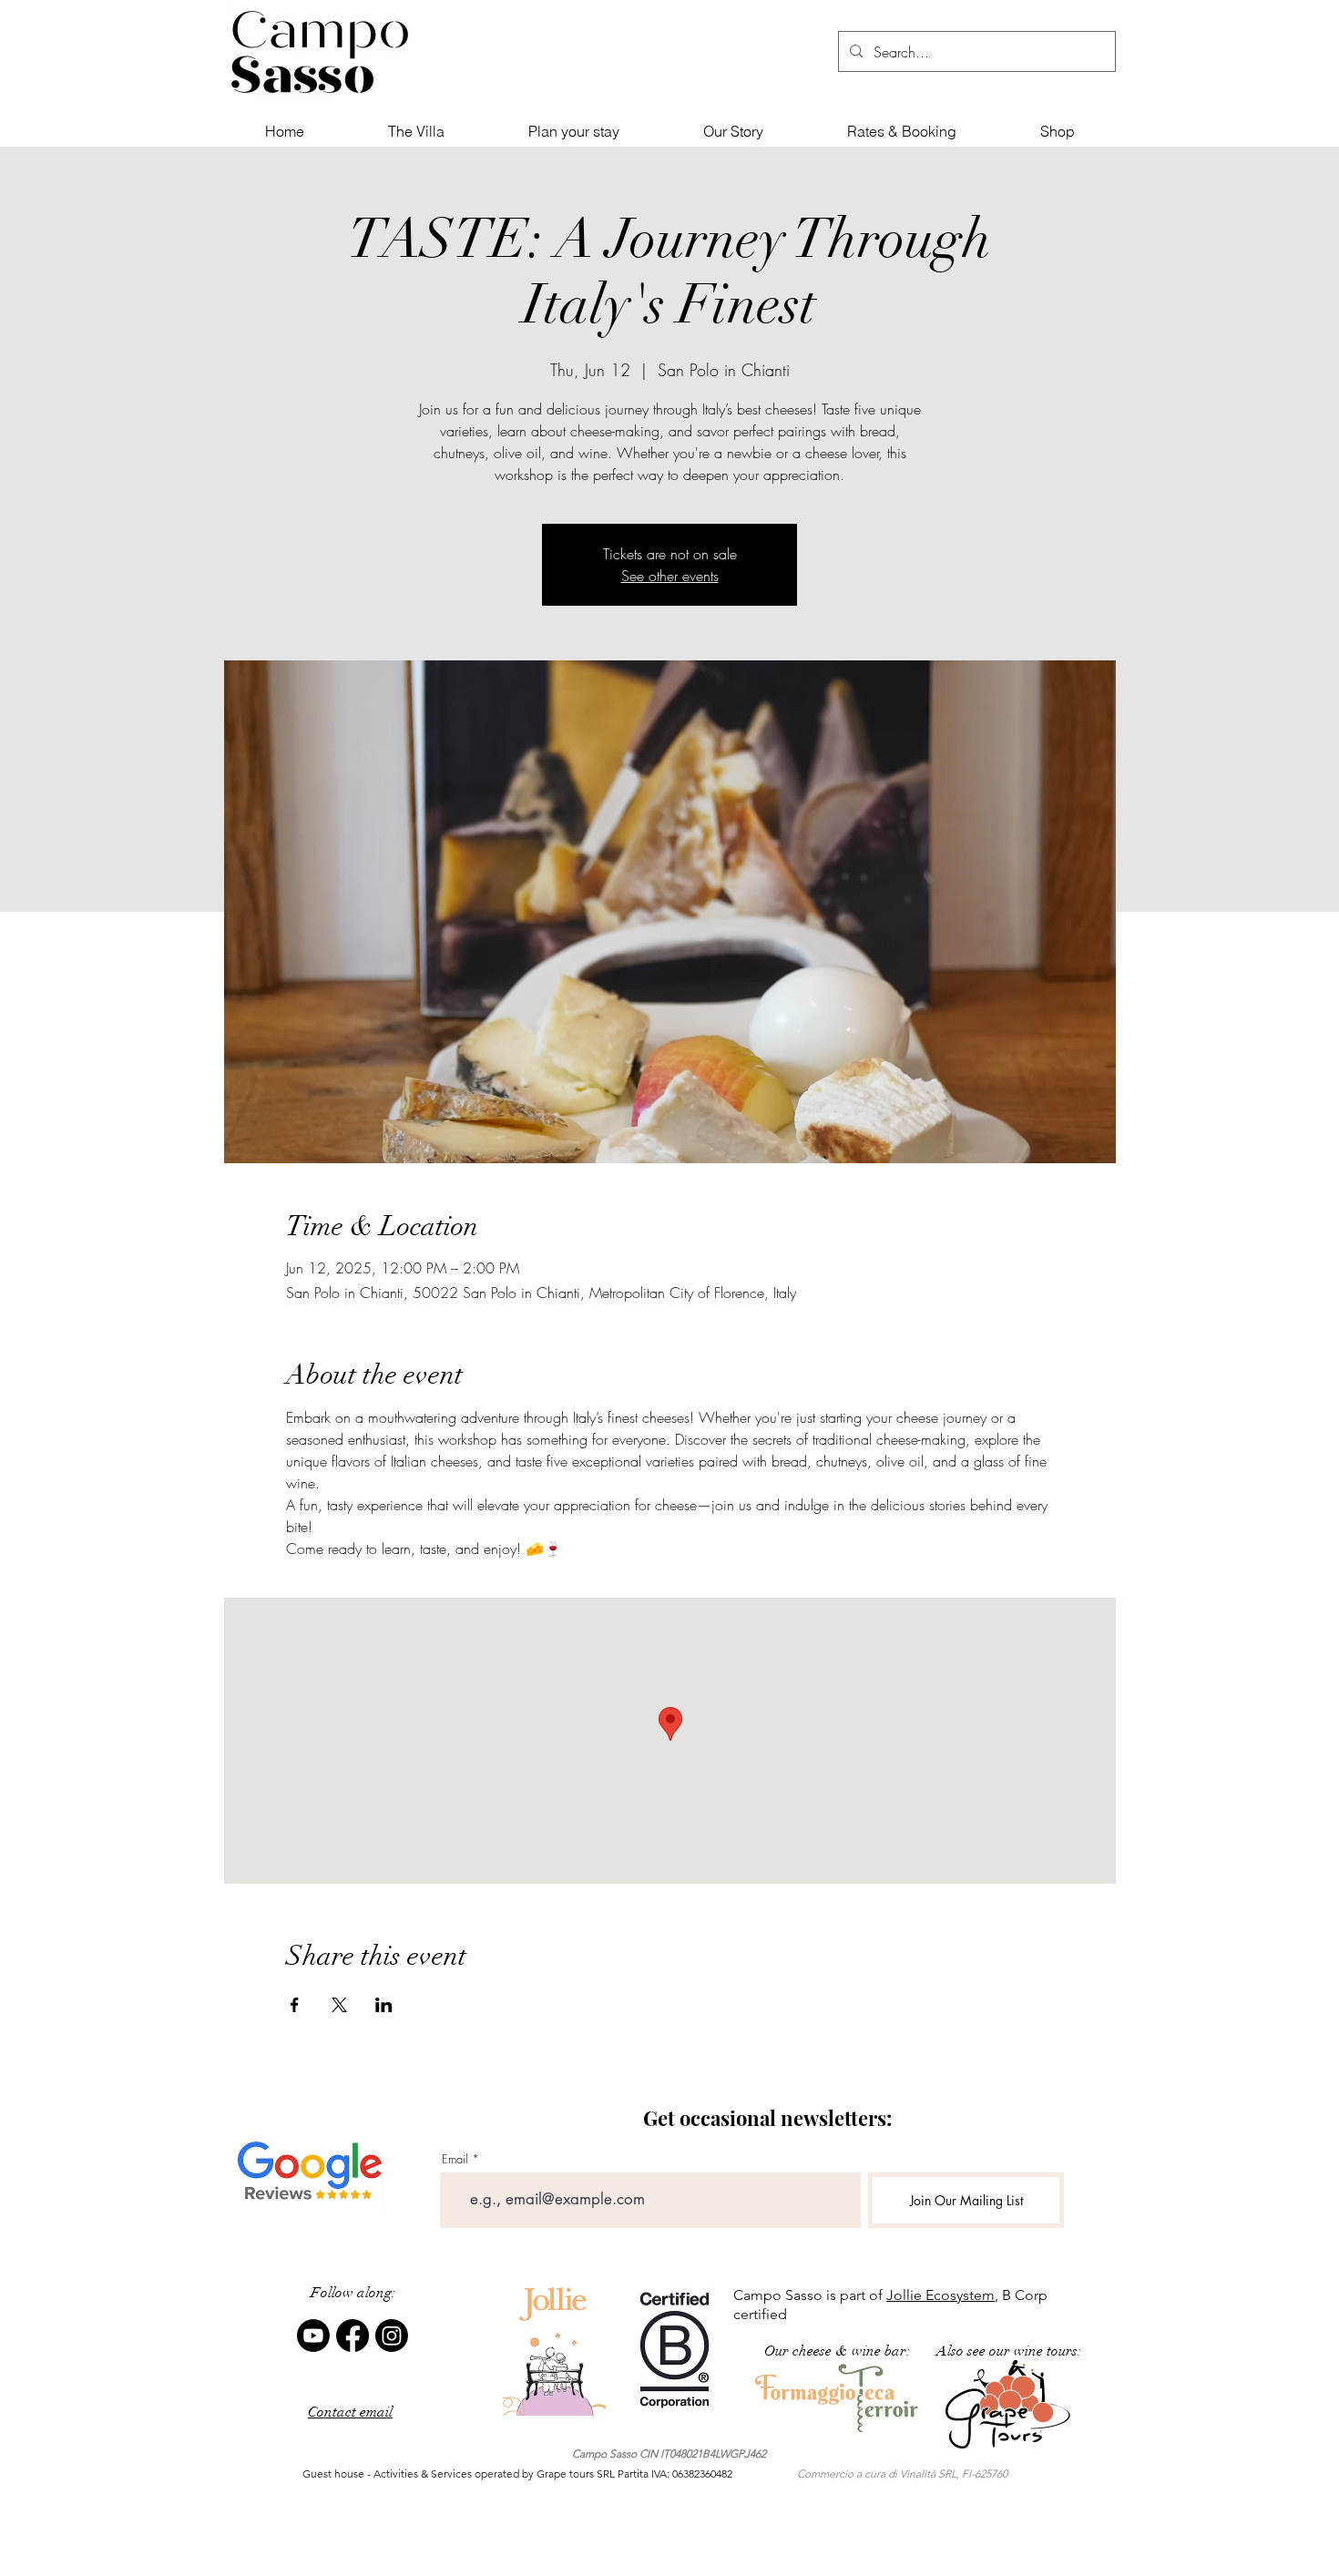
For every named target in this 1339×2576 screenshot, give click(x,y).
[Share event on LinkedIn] (384, 2005)
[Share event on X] (339, 2005)
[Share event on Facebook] (295, 2005)
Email (455, 2159)
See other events (670, 576)
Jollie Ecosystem (940, 2295)
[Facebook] (353, 2336)
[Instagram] (392, 2336)
